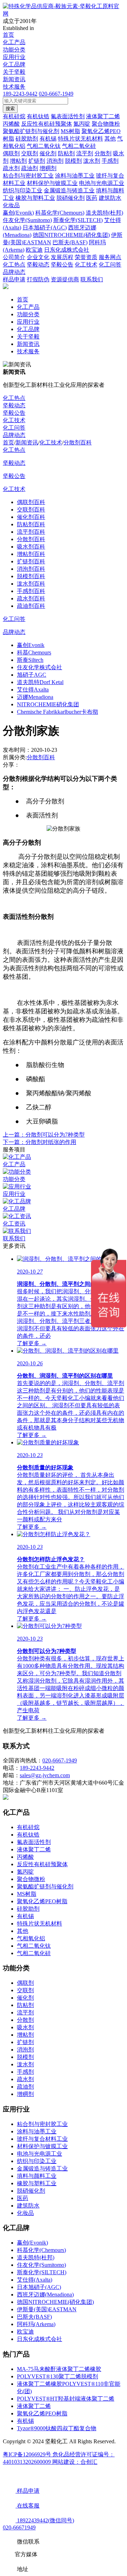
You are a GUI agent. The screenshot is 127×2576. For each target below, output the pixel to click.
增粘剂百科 (31, 554)
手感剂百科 (31, 591)
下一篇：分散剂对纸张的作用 (40, 1142)
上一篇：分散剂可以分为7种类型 (44, 1135)
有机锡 (25, 1916)
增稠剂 (25, 2094)
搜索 (10, 109)
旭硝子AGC (32, 675)
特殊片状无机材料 (40, 1924)
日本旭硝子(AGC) (39, 2287)
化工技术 (14, 420)
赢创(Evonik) (32, 2243)
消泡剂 (25, 2050)
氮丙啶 (25, 1872)
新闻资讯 (14, 79)
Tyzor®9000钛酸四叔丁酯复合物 (57, 2428)
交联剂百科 (31, 510)
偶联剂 (25, 1983)
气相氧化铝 (31, 1938)
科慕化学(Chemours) (41, 2250)
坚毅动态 (14, 405)
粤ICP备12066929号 (28, 2454)
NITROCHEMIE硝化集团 (48, 704)
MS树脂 (27, 1894)
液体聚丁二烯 (34, 1849)
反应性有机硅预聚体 (42, 1864)
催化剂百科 (31, 517)
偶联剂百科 (31, 502)
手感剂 (25, 2072)
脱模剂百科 (31, 576)
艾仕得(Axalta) (35, 2280)
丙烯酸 (25, 1857)
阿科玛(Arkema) (36, 2324)
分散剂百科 (78, 442)
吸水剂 (25, 2027)
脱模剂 (25, 2057)
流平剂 (25, 2012)
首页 (8, 35)
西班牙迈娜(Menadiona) (45, 2295)
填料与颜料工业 (37, 2176)
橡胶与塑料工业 (37, 2183)
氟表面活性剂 (34, 1842)
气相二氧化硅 (34, 1953)
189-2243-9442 (20, 94)
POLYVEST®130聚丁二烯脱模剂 (58, 2376)
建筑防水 (28, 2206)
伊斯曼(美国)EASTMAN (47, 2309)
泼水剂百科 (31, 584)
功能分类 (14, 50)
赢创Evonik (31, 645)
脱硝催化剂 (31, 2191)
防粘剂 (25, 2005)
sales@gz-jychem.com (45, 1775)
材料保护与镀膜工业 (42, 2146)
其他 (23, 1931)
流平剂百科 (31, 532)
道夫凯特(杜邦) (36, 2257)
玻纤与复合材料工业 (42, 2139)
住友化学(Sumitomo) (41, 2265)
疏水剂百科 (31, 598)
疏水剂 (25, 2079)
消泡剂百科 (31, 569)
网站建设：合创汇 (75, 2462)
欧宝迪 (25, 2332)
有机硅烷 (28, 1827)
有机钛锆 (28, 1835)
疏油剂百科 (31, 606)
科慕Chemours (34, 652)
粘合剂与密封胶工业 (42, 2124)
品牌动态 (14, 435)
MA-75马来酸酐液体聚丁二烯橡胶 (59, 2369)
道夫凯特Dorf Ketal (40, 682)
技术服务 (14, 87)
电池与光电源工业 (40, 2154)
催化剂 (25, 1998)
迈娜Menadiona (35, 697)
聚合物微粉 (31, 1879)
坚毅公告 (14, 413)
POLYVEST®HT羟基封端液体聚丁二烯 (66, 2399)
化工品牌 (14, 64)
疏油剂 (25, 2087)
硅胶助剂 (28, 1909)
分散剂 (25, 2020)
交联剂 (25, 1990)
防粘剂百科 (31, 524)
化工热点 (14, 398)
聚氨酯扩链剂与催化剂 (45, 1886)
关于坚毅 (14, 72)
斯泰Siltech (30, 660)
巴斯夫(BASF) (34, 2317)
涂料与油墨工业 (37, 2131)
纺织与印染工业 (37, 2161)
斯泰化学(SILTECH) (42, 2272)
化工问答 (14, 428)
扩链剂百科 (31, 561)
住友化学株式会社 (40, 667)
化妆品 (25, 2213)
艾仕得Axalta (33, 690)
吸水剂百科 (31, 547)
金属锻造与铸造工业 (42, 2168)
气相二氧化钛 (34, 1946)
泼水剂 (25, 2064)
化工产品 (14, 42)
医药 (23, 2198)
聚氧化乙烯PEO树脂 (42, 1901)
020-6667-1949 (56, 94)
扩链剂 (25, 2042)
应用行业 (14, 57)
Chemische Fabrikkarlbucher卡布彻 (58, 712)
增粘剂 (25, 2035)
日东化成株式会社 (40, 2339)
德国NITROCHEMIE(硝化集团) (55, 2302)
